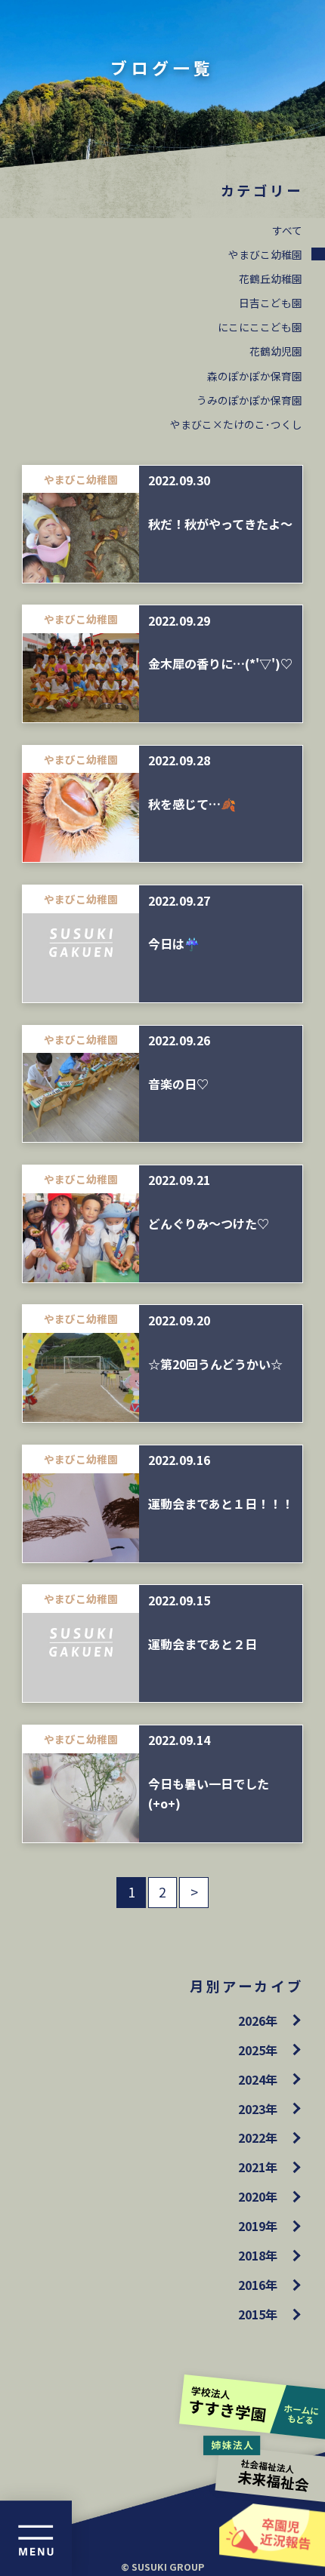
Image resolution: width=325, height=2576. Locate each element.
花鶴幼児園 (276, 351)
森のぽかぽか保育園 (255, 376)
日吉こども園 (271, 303)
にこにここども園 (260, 327)
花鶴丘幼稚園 (271, 279)
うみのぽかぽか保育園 (249, 400)
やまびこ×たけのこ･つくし (236, 424)
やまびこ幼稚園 (265, 254)
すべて (287, 230)
